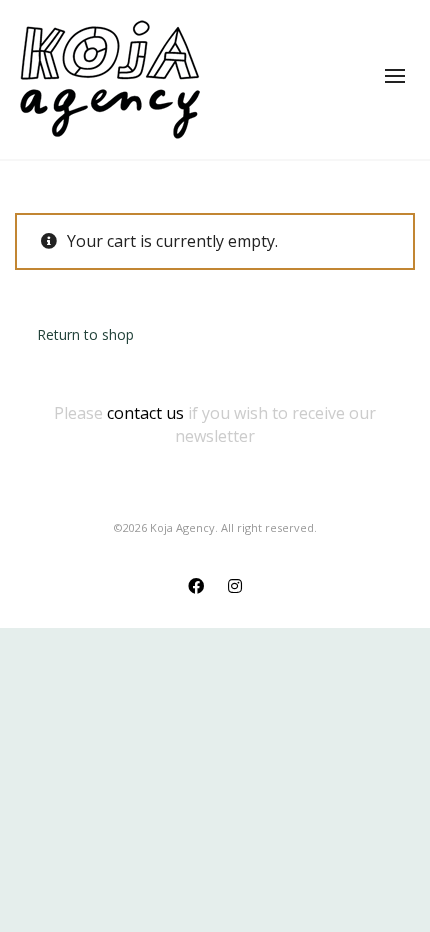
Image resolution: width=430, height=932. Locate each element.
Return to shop (85, 334)
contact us (145, 413)
